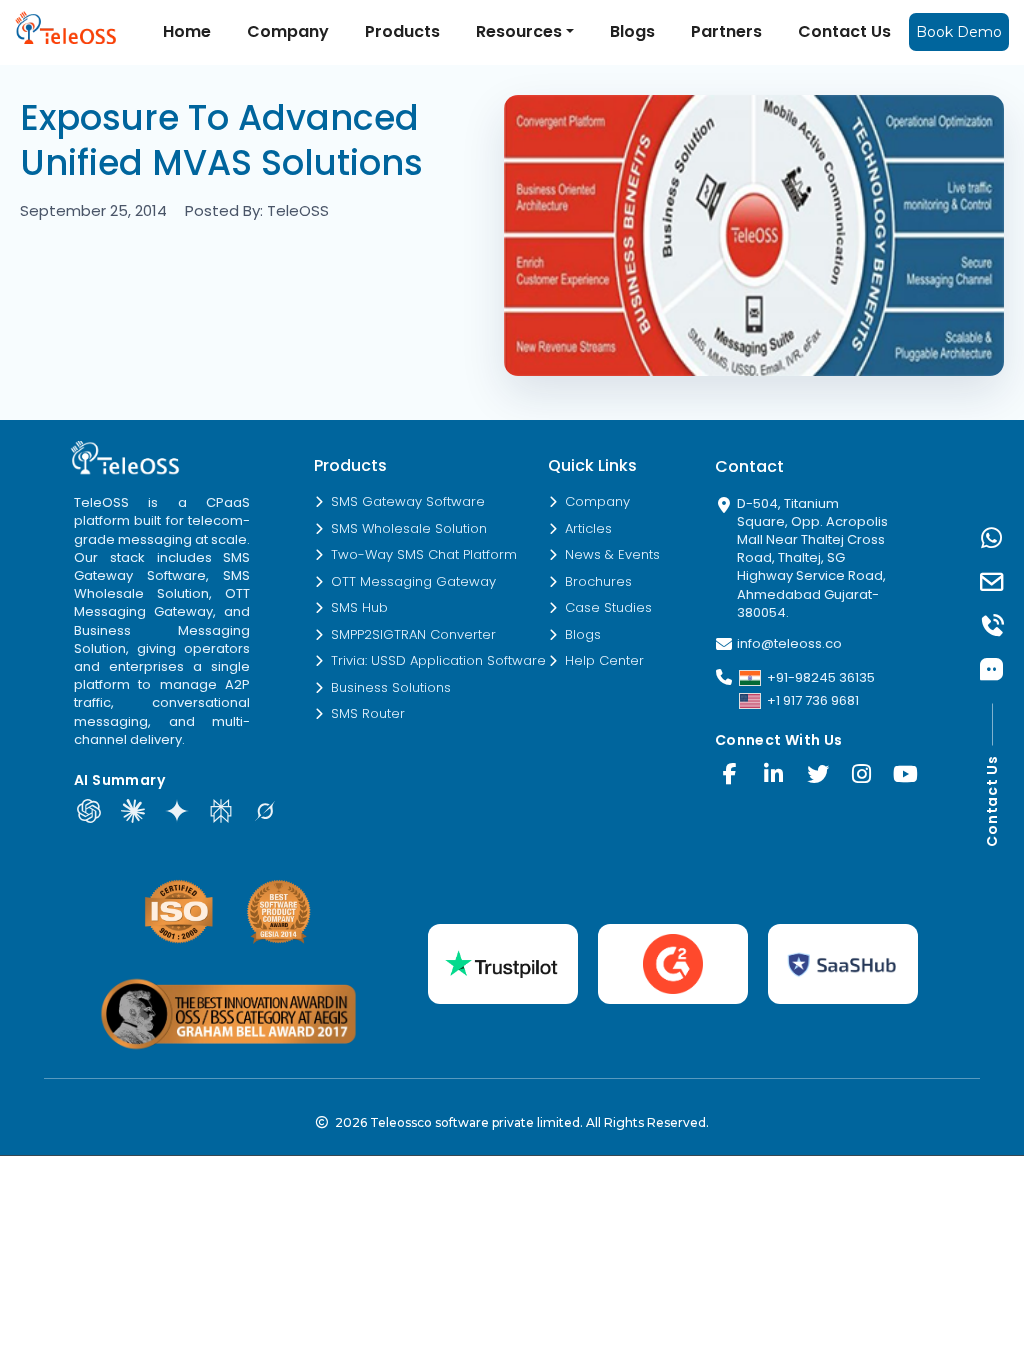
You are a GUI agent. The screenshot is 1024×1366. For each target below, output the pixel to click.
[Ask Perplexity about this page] (221, 811)
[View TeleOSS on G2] (673, 964)
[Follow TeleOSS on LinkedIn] (774, 774)
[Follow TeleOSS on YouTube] (906, 774)
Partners (726, 31)
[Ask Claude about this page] (133, 811)
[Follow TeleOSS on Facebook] (730, 774)
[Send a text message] (992, 670)
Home (187, 31)
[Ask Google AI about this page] (177, 811)
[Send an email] (992, 582)
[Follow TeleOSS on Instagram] (862, 774)
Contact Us (844, 31)
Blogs (632, 31)
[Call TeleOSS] (992, 626)
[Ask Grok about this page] (265, 811)
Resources (519, 31)
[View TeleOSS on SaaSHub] (843, 964)
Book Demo (959, 32)
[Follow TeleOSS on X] (818, 774)
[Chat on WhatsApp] (992, 538)
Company (288, 31)
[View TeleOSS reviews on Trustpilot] (503, 964)
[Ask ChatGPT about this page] (89, 811)
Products (402, 31)
